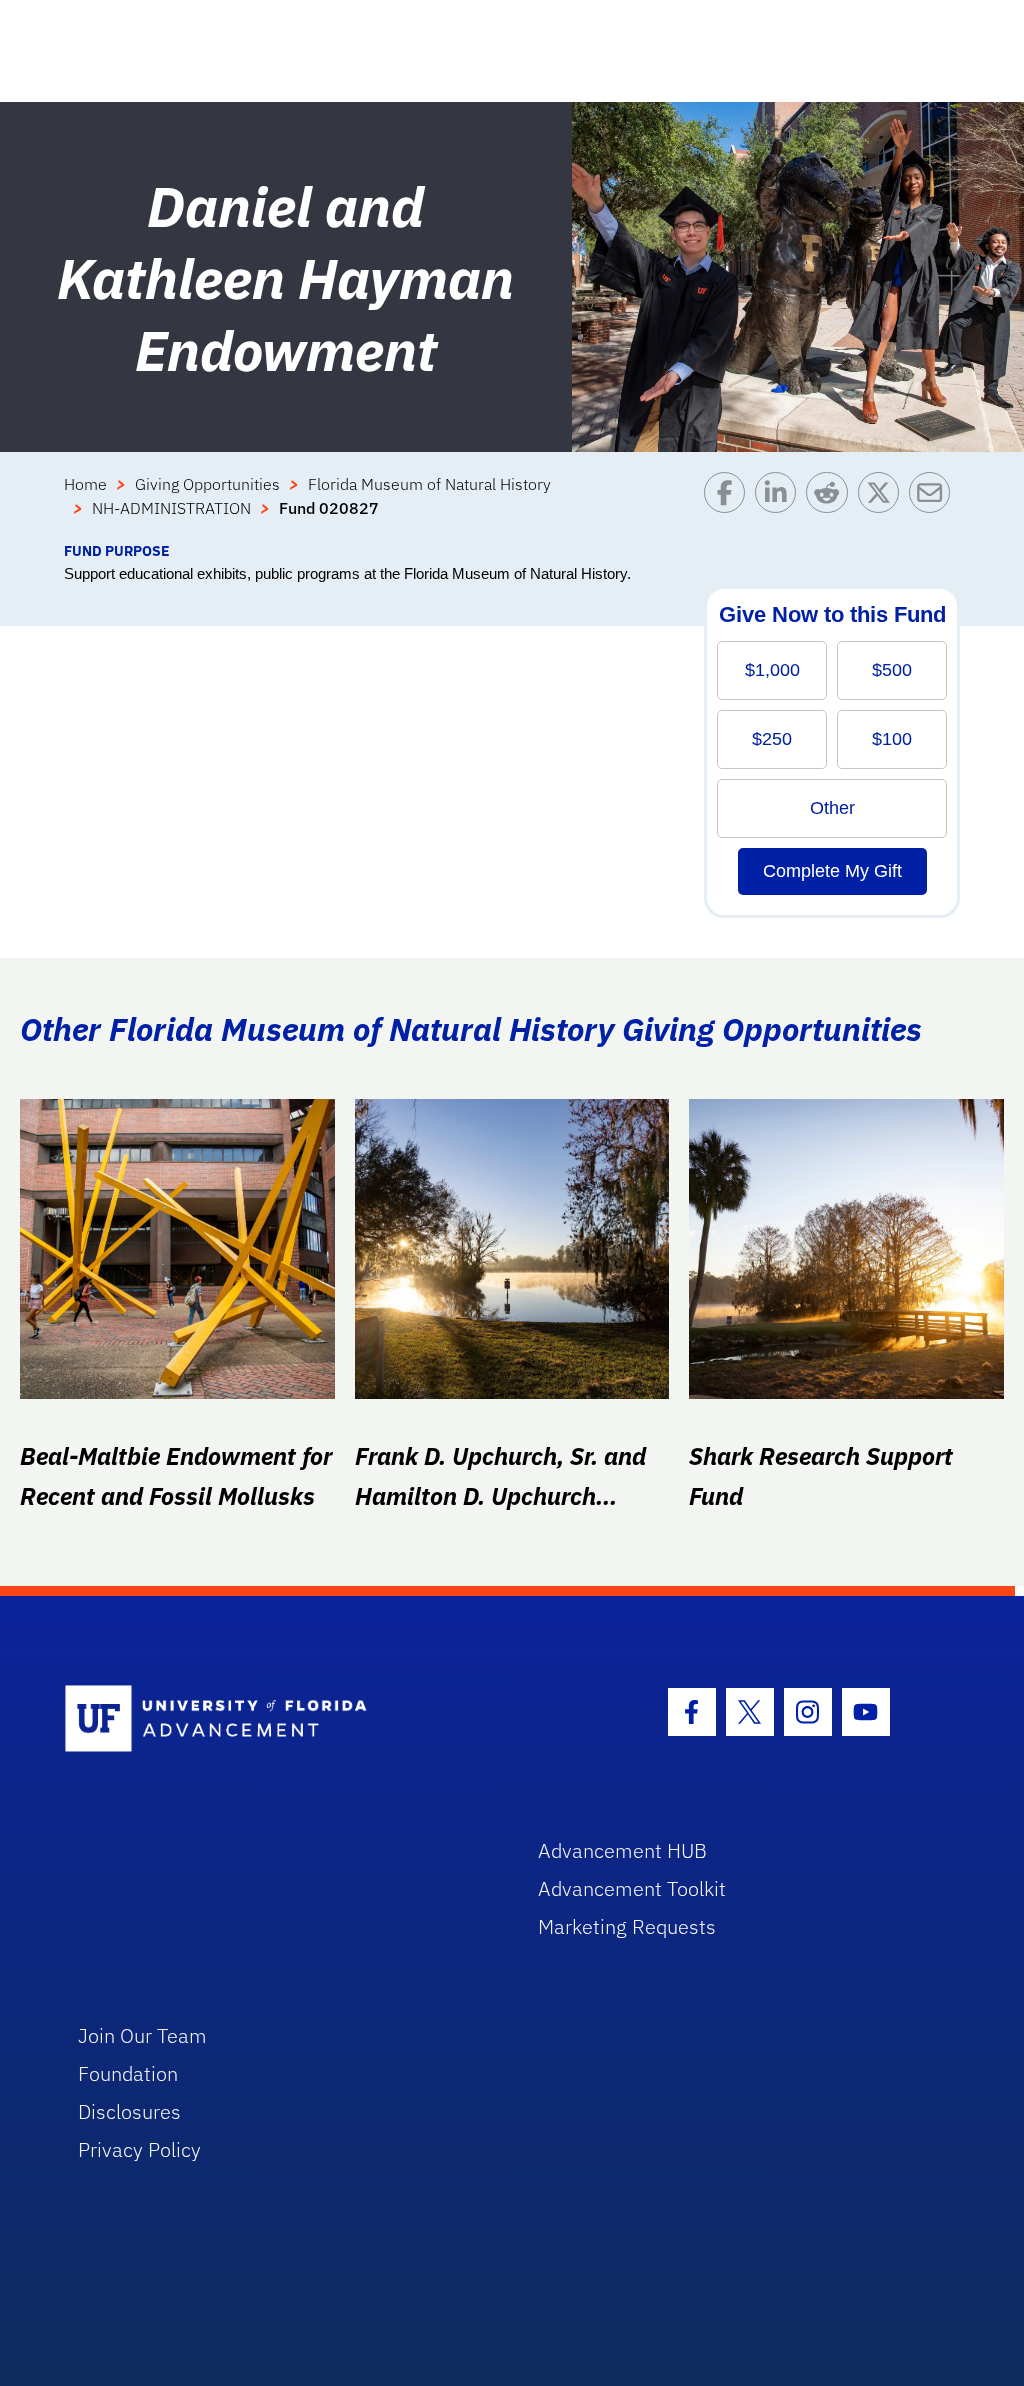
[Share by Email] (934, 506)
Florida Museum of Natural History (429, 484)
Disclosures (129, 2111)
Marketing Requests (627, 1926)
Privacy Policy (139, 2149)
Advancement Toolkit (632, 1888)
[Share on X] (883, 506)
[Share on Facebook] (729, 506)
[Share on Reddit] (831, 506)
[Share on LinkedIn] (780, 506)
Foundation (128, 2073)
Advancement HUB (622, 1850)
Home (85, 484)
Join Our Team (142, 2035)
